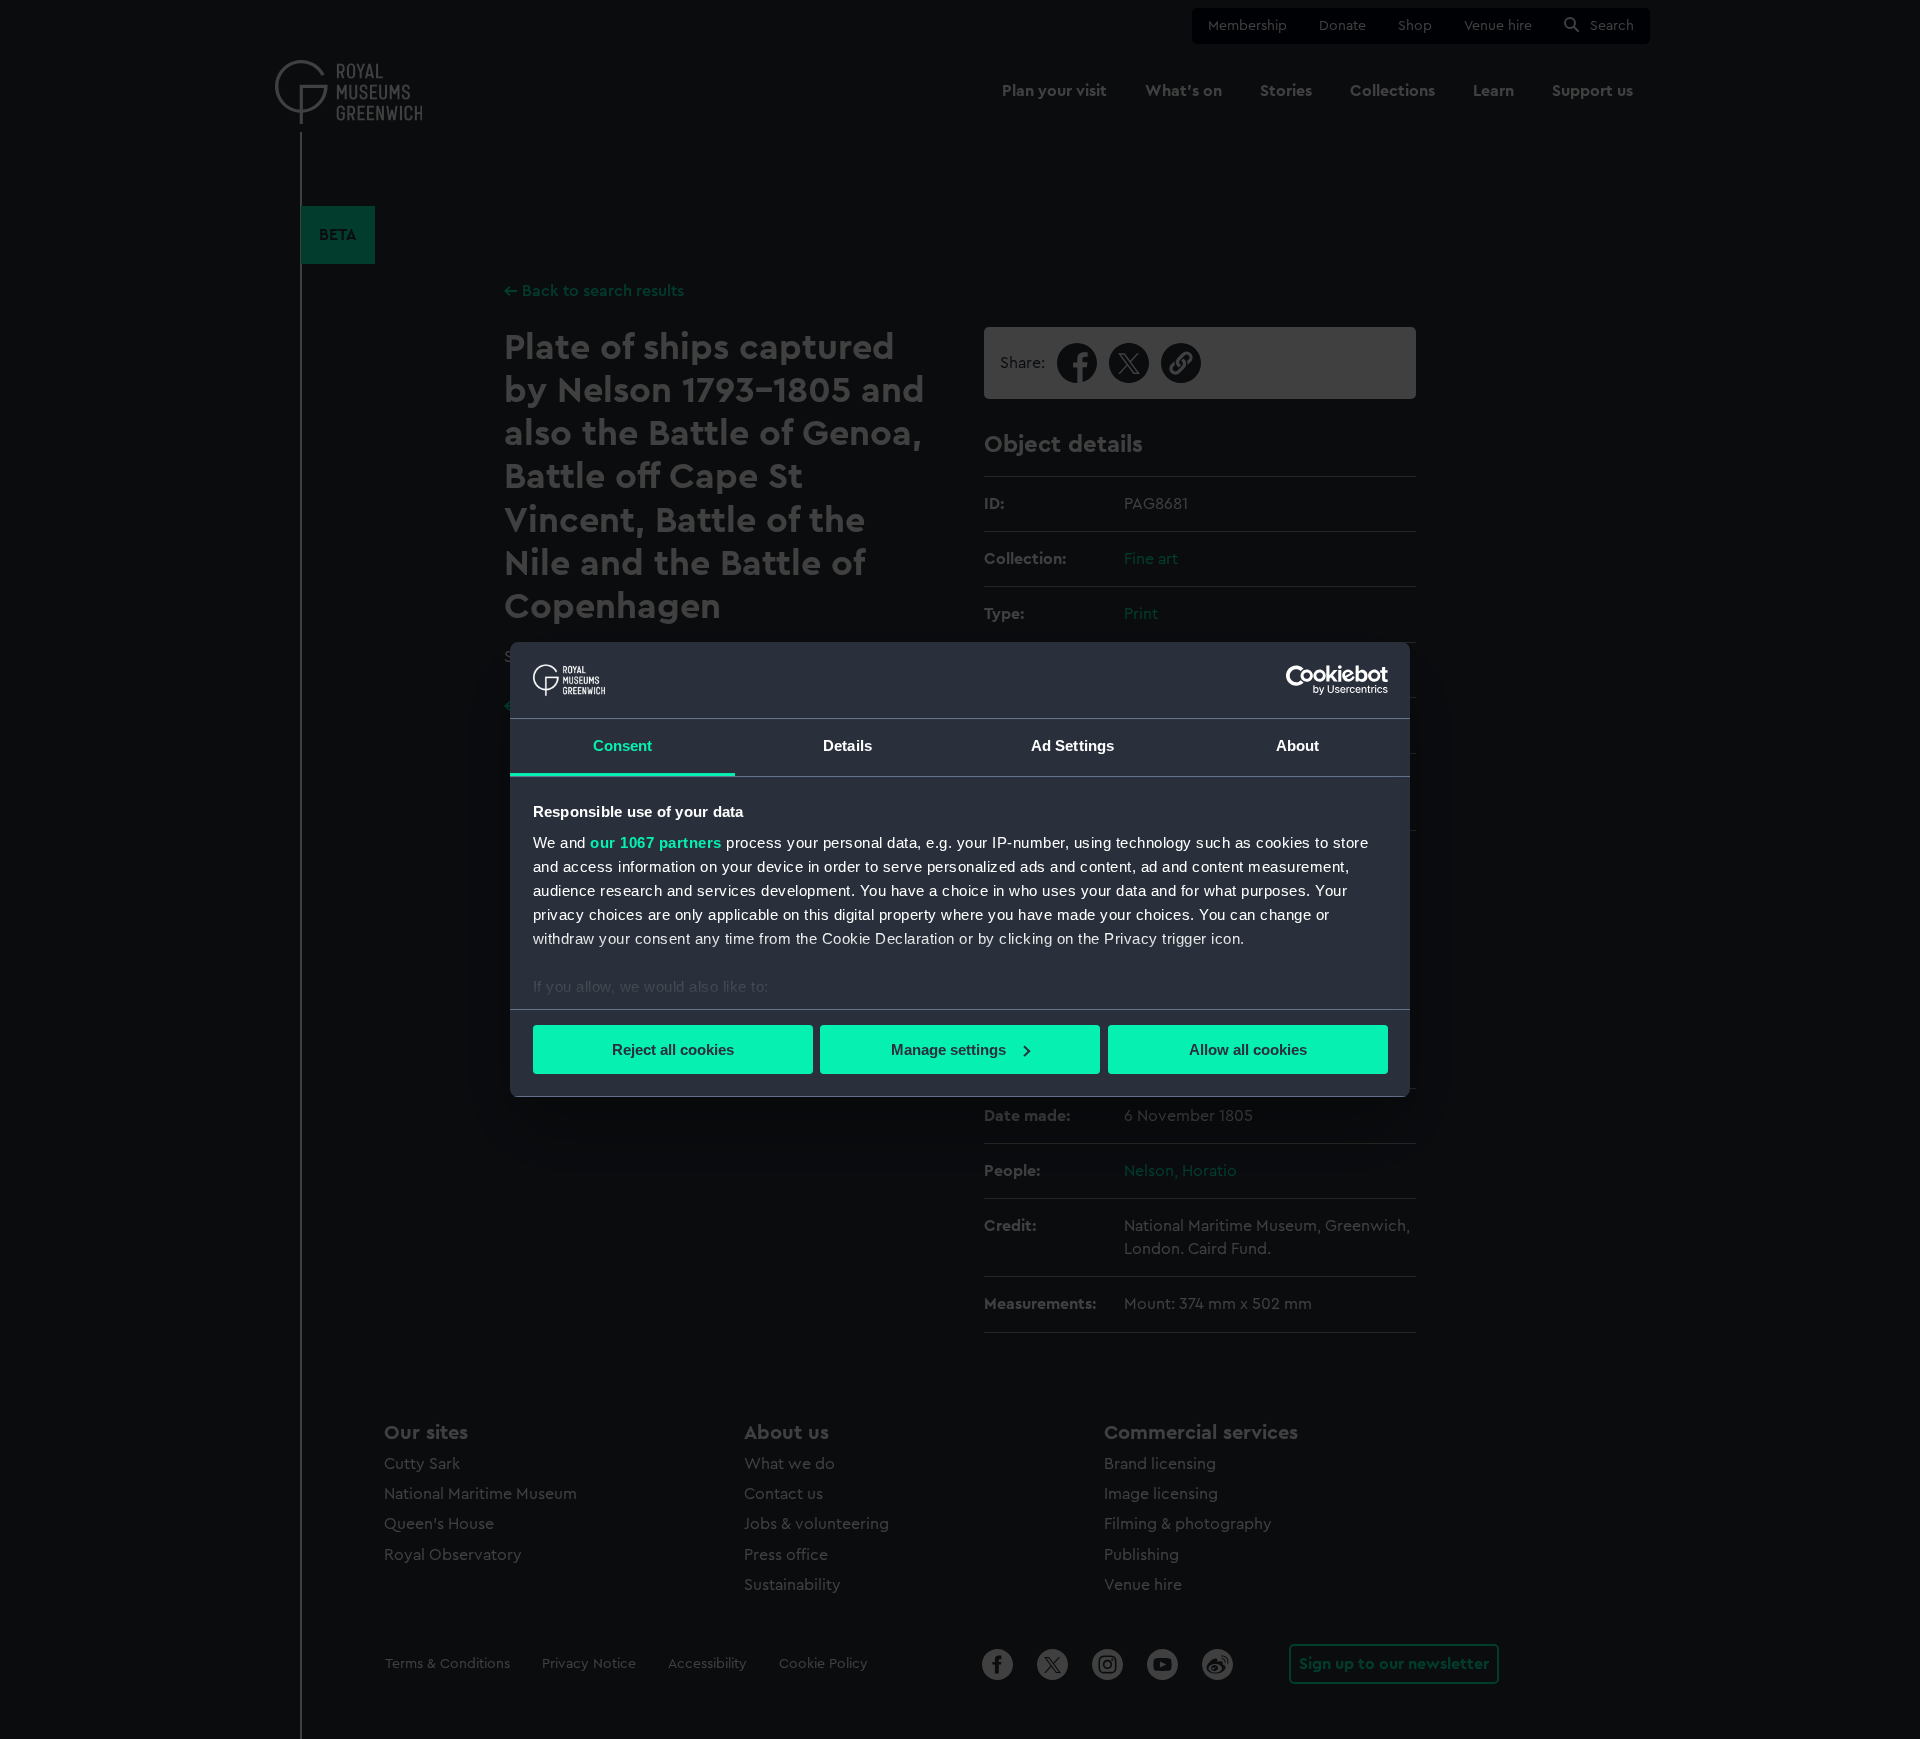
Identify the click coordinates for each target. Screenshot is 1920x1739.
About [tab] (1298, 745)
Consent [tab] (623, 745)
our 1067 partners (656, 842)
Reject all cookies (673, 1049)
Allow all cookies (1248, 1049)
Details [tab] (847, 745)
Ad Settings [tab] (1072, 745)
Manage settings (948, 1049)
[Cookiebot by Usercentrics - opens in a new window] (1300, 680)
